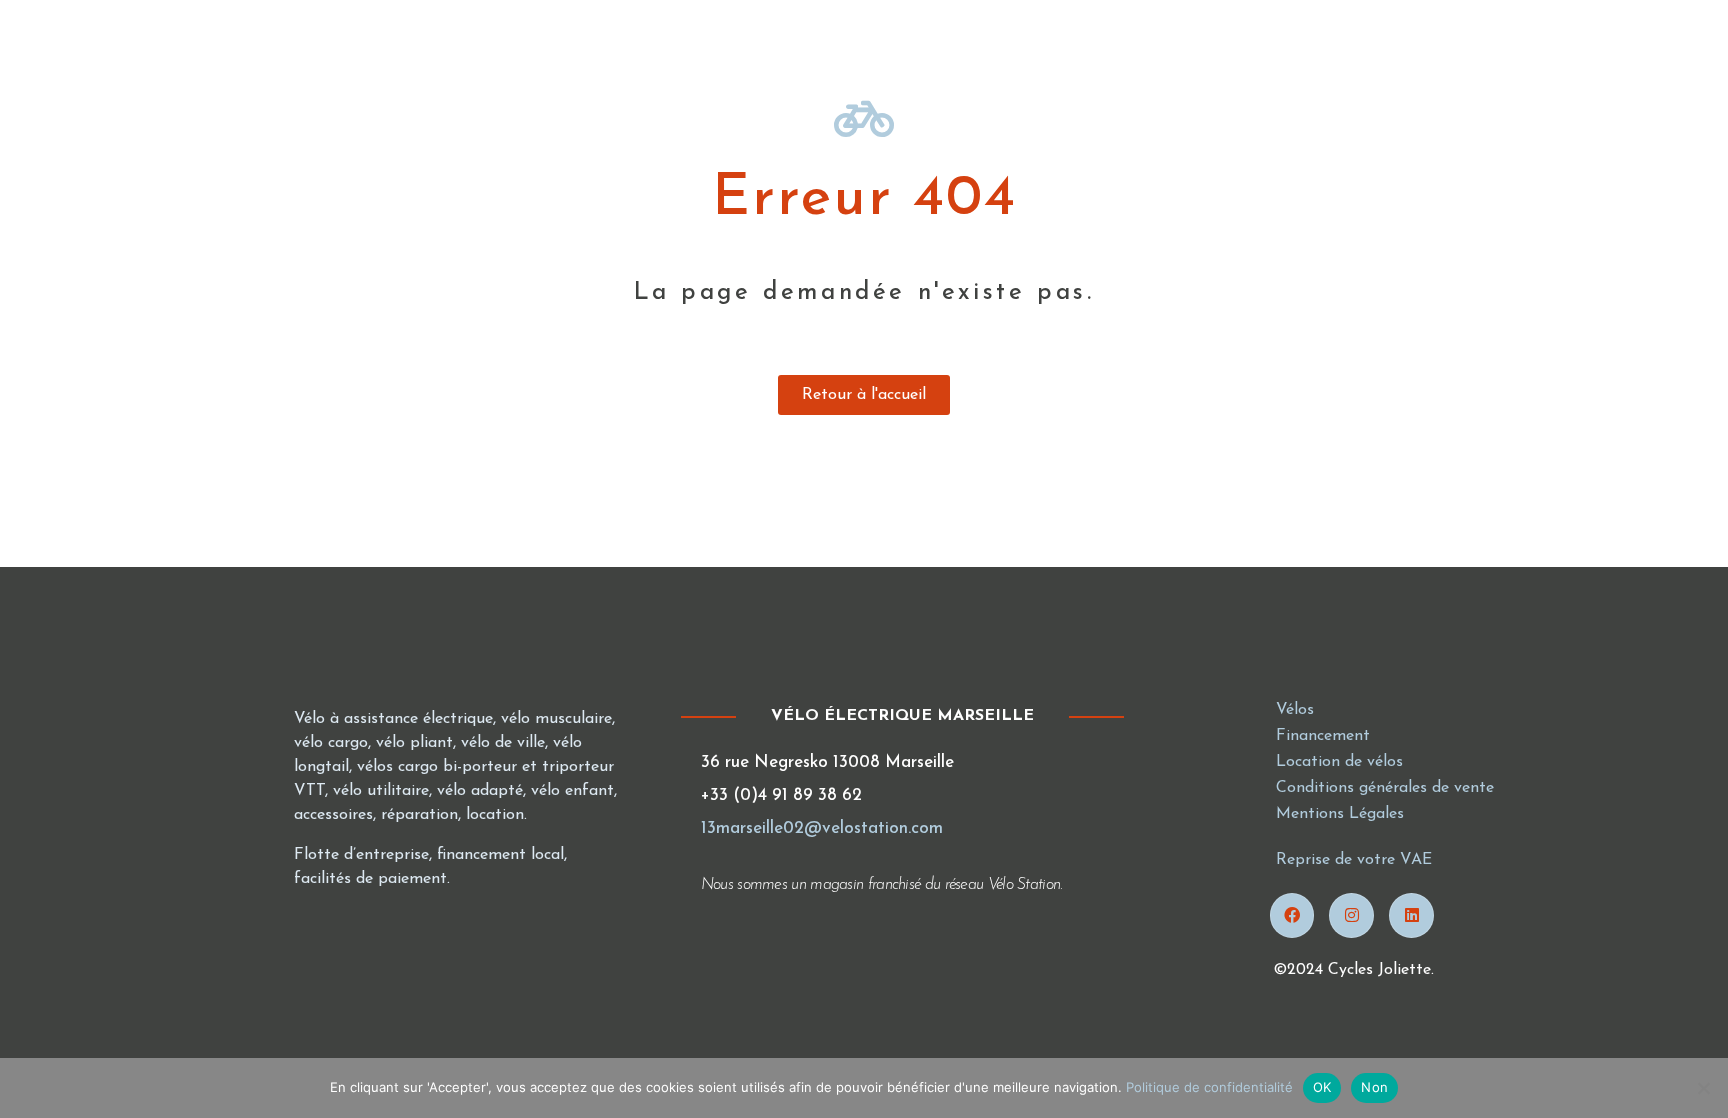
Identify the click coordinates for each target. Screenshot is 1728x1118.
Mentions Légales (1340, 814)
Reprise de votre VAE (1354, 860)
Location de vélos (1339, 762)
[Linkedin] (1411, 915)
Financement (1323, 736)
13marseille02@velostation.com (822, 828)
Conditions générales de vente (1385, 788)
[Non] (1703, 1088)
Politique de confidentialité (1209, 1087)
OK (1322, 1087)
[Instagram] (1351, 915)
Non (1374, 1087)
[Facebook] (1292, 915)
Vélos (1295, 710)
